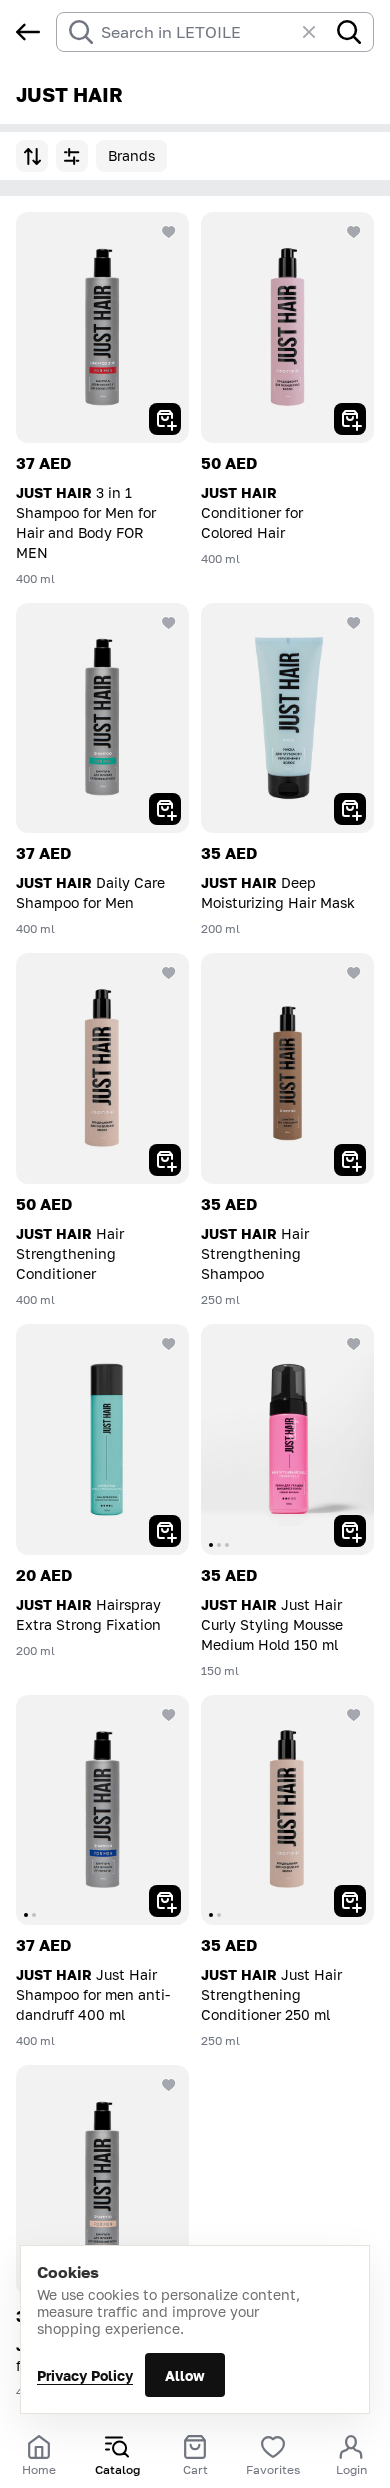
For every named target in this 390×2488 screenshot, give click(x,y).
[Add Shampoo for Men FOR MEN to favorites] (169, 2085)
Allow (185, 2375)
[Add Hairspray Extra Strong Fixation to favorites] (169, 1344)
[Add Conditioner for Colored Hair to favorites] (354, 232)
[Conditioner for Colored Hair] (287, 327)
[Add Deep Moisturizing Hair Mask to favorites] (354, 623)
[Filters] (72, 156)
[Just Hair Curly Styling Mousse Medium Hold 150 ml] (287, 1439)
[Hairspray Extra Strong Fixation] (102, 1439)
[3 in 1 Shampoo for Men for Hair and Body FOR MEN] (102, 327)
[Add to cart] (165, 419)
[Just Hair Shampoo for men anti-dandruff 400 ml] (102, 1810)
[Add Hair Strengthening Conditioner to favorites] (169, 973)
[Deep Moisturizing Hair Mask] (287, 718)
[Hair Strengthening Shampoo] (287, 1068)
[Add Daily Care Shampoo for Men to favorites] (169, 623)
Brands (131, 155)
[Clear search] (319, 32)
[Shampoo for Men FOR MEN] (102, 2180)
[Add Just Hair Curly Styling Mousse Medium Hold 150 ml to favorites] (354, 1344)
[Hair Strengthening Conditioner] (102, 1068)
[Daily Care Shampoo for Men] (102, 718)
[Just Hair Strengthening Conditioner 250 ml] (287, 1810)
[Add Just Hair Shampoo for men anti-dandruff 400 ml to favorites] (169, 1715)
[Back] (28, 32)
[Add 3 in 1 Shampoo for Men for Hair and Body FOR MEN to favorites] (169, 232)
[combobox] (197, 32)
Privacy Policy (85, 2375)
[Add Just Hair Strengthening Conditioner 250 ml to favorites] (354, 1715)
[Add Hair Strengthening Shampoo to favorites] (354, 973)
